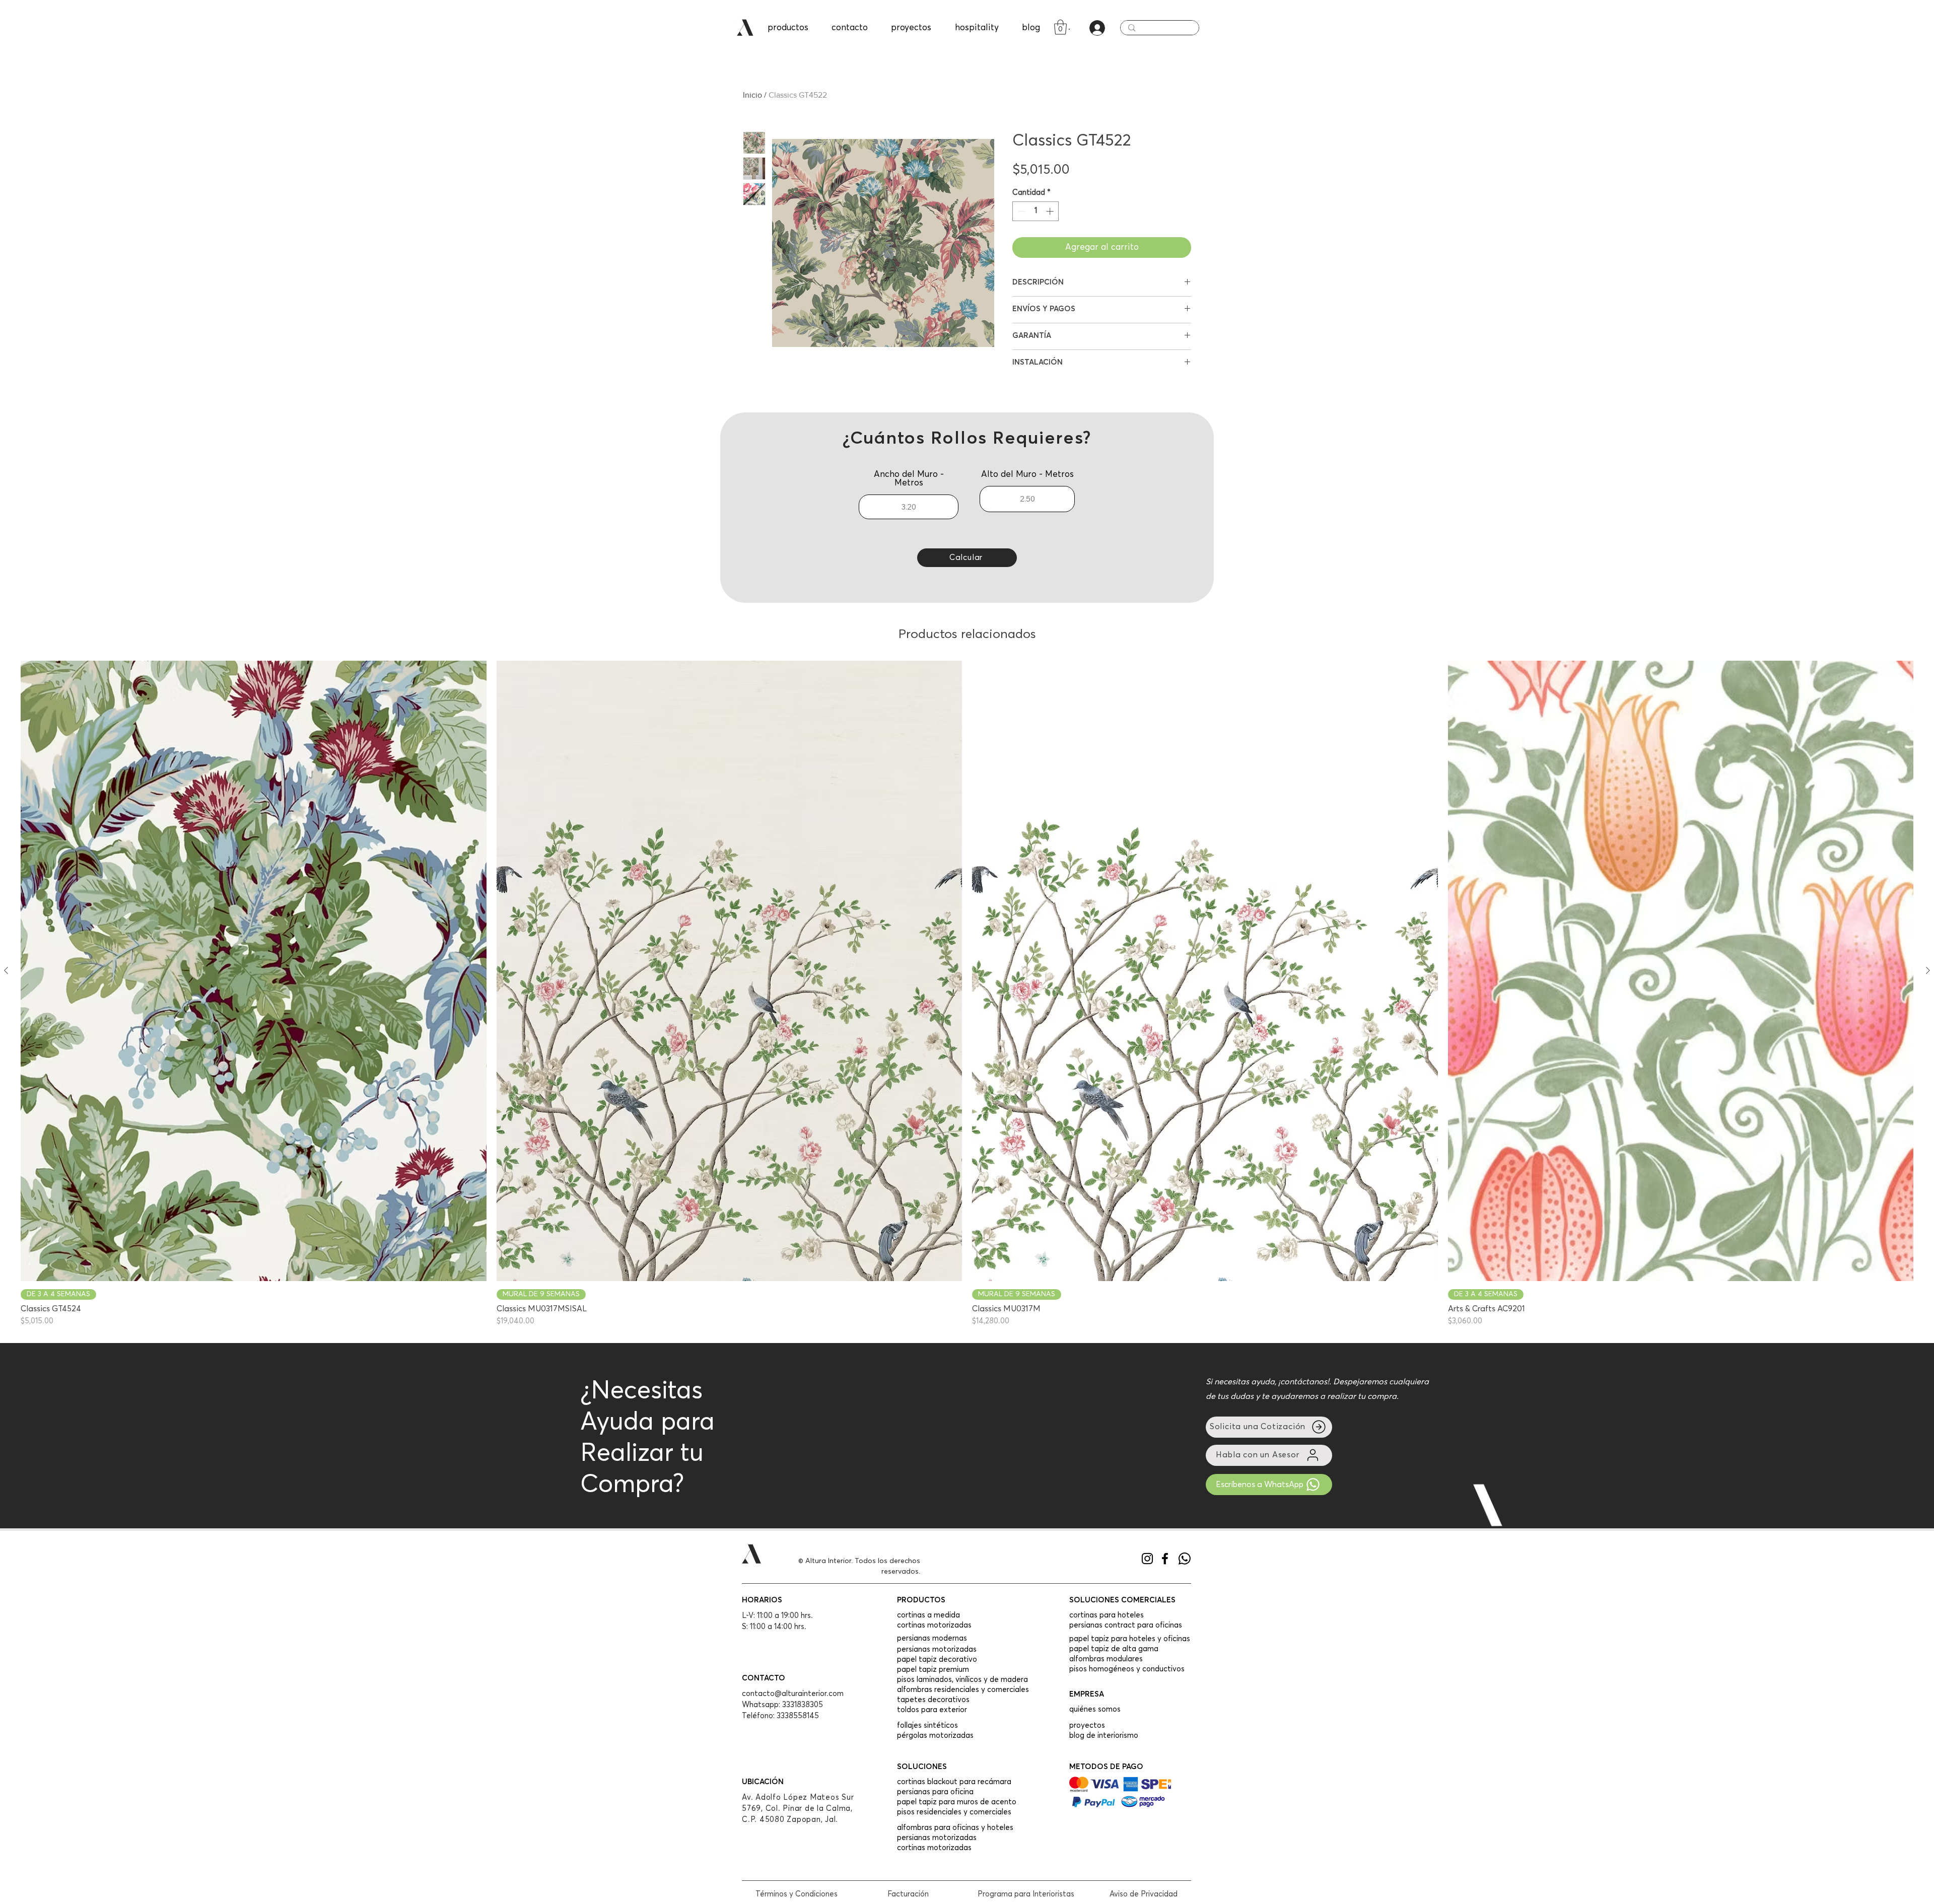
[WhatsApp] (1185, 1559)
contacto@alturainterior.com (793, 1694)
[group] (967, 994)
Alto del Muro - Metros (1027, 475)
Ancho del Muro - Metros (909, 479)
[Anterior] (6, 970)
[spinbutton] (1036, 211)
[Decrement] (1021, 211)
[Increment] (1051, 211)
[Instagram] (1147, 1559)
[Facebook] (1165, 1559)
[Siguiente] (1928, 970)
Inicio (752, 95)
